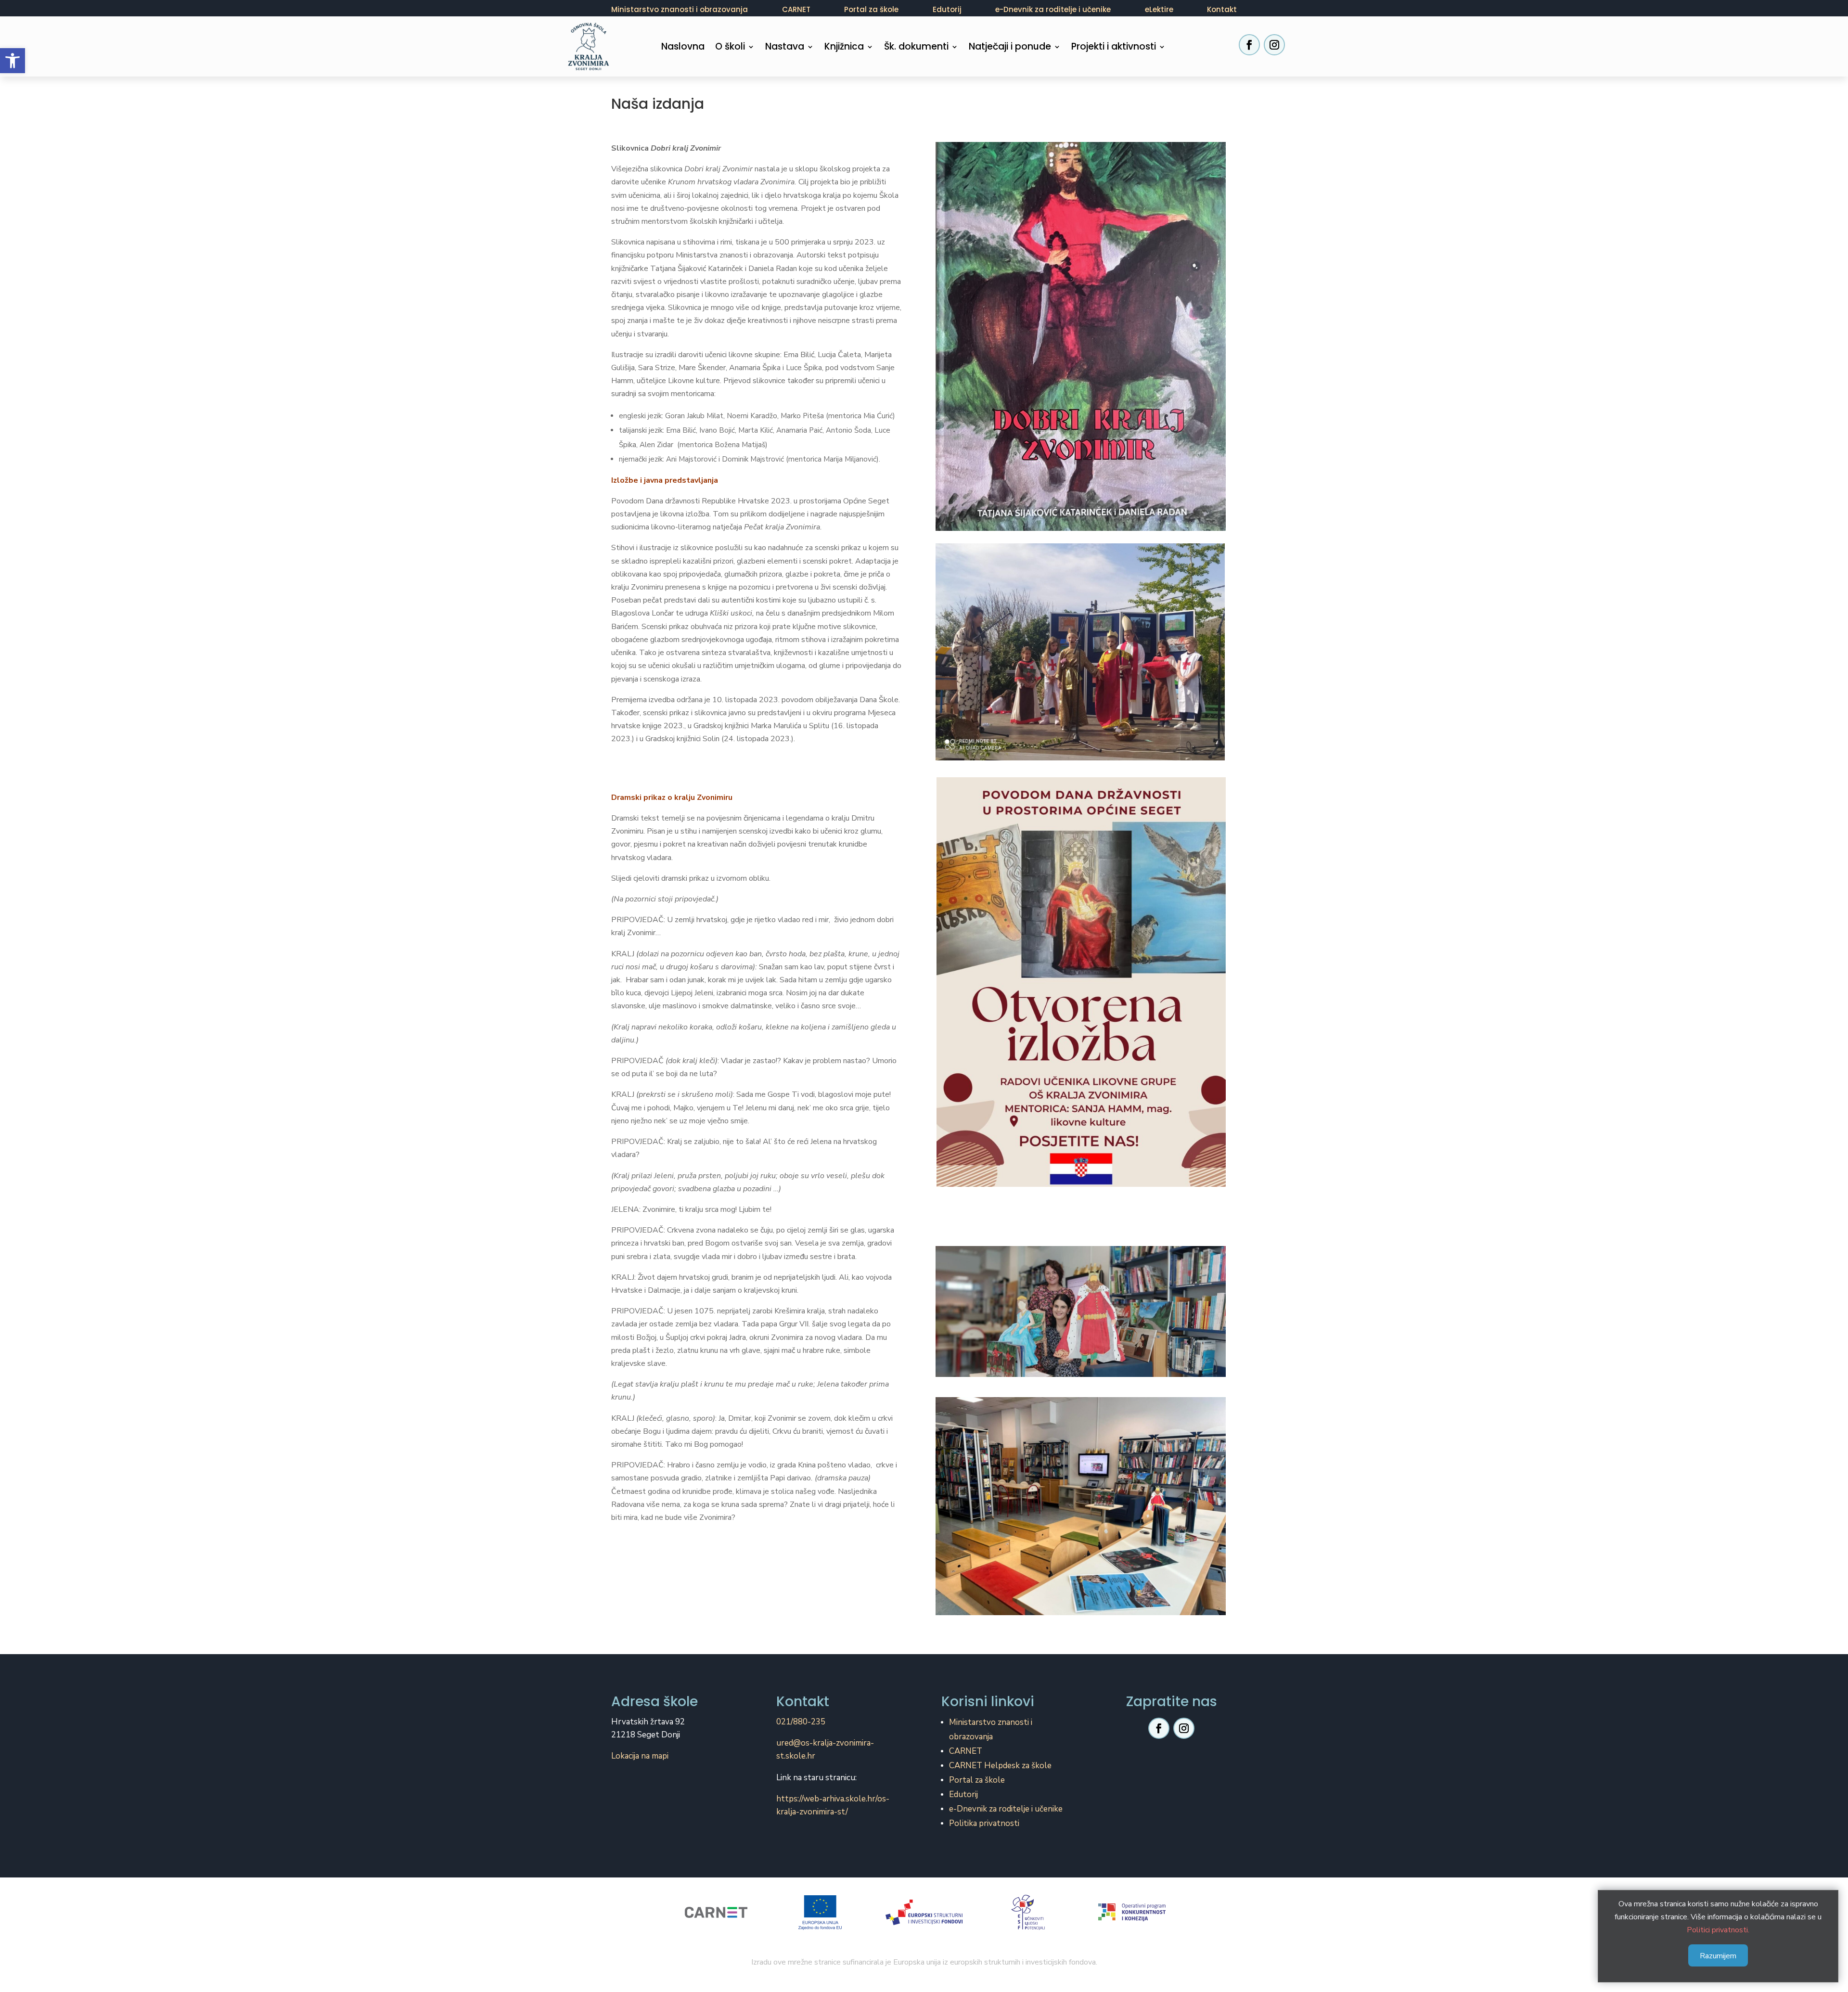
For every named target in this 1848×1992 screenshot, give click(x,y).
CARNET (796, 9)
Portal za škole (871, 9)
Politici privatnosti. (1718, 1930)
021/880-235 (801, 1722)
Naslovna (683, 48)
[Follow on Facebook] (1249, 45)
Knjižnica (844, 48)
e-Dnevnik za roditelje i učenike (1053, 9)
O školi (730, 48)
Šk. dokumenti (916, 48)
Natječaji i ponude (1010, 48)
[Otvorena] (1081, 1184)
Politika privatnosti (984, 1823)
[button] (13, 61)
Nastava (785, 48)
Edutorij (947, 9)
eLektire (1159, 9)
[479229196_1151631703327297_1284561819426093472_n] (1081, 1375)
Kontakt (1222, 9)
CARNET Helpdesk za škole (1000, 1766)
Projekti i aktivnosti (1114, 48)
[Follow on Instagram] (1274, 45)
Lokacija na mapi (640, 1756)
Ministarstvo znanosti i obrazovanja (680, 9)
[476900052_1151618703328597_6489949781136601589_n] (1080, 758)
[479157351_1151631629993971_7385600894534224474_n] (1081, 1613)
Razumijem (1718, 1956)
